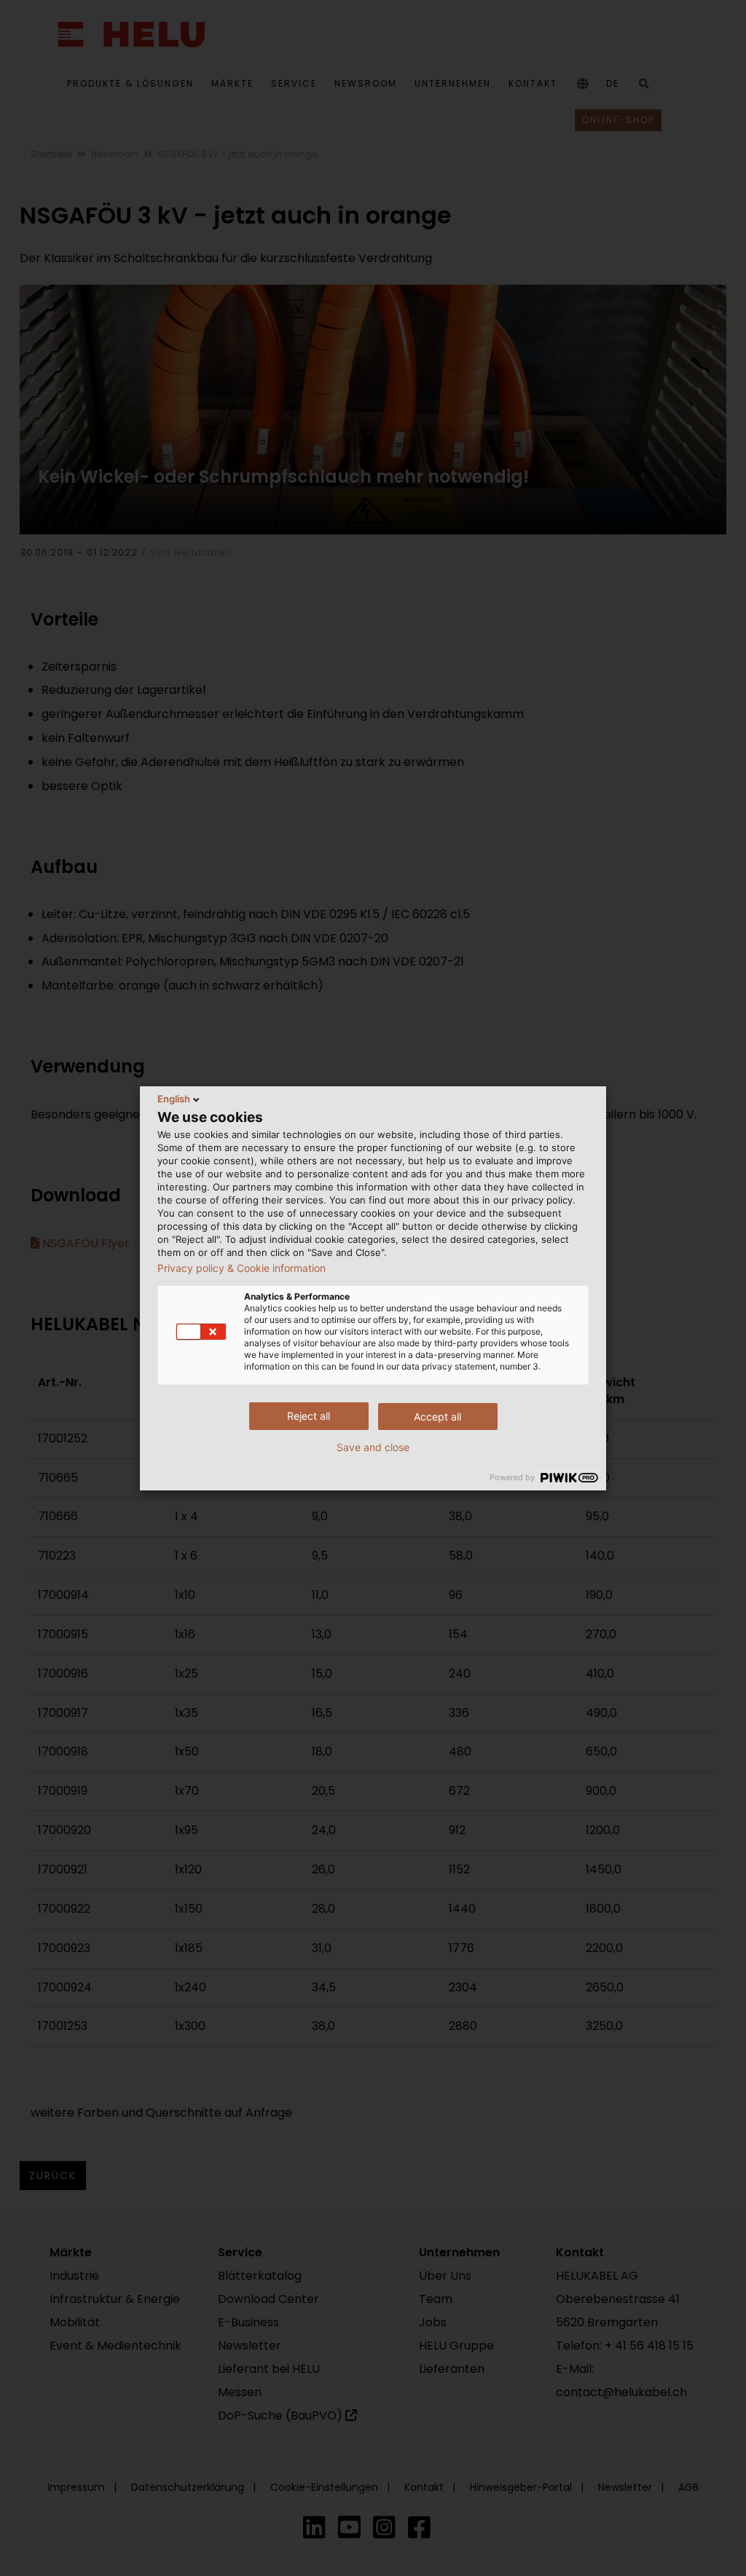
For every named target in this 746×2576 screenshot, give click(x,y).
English (174, 1099)
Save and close (373, 1447)
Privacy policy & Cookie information (242, 1268)
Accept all (437, 1417)
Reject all (309, 1416)
